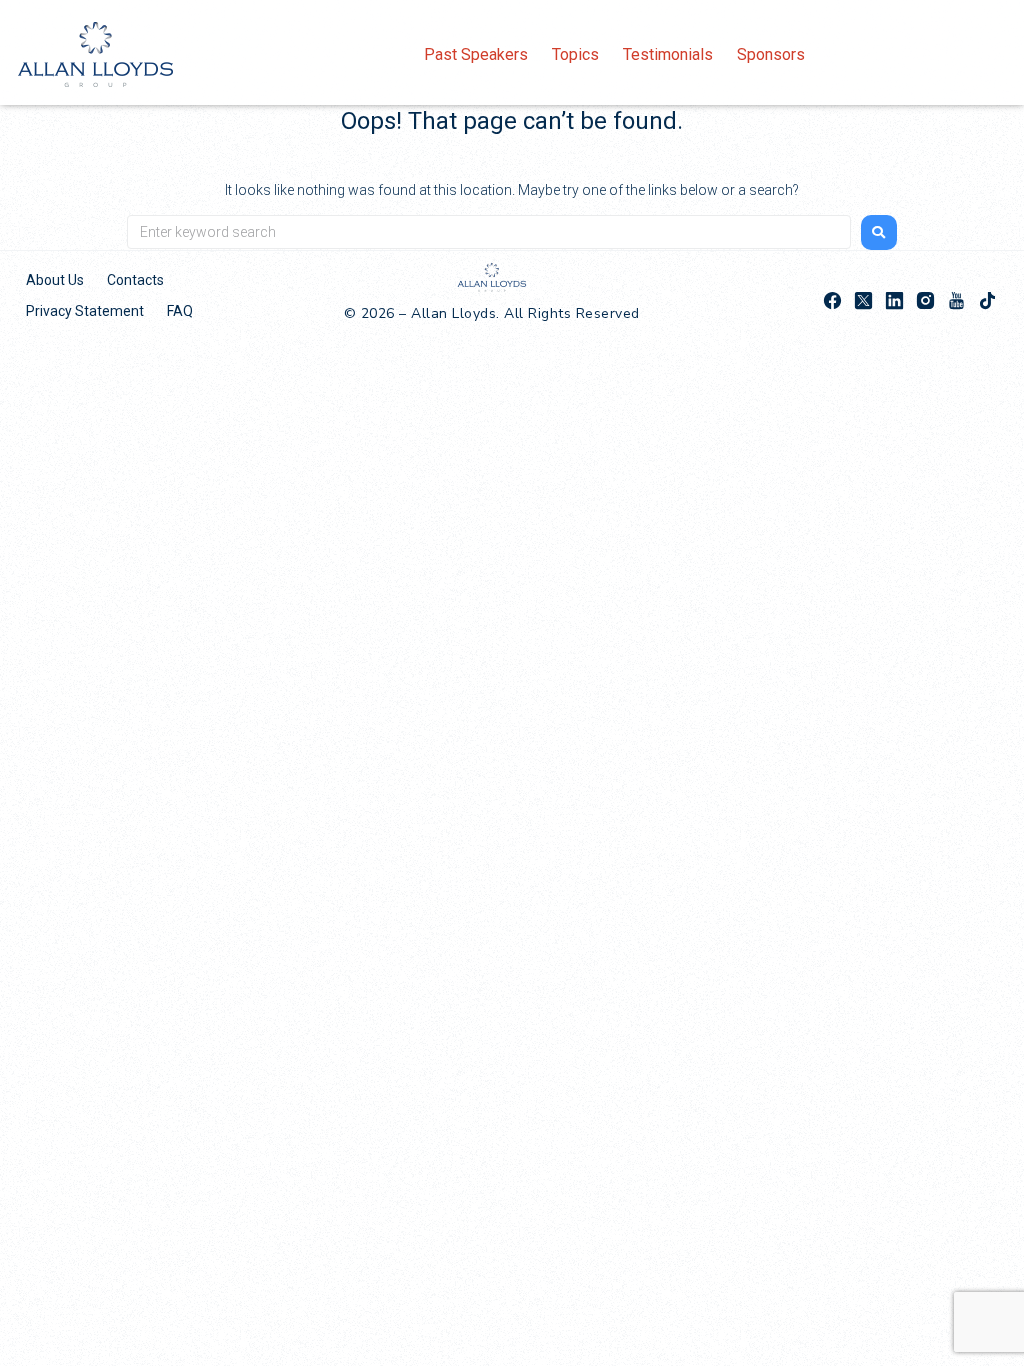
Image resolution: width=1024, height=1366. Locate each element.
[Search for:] (489, 232)
